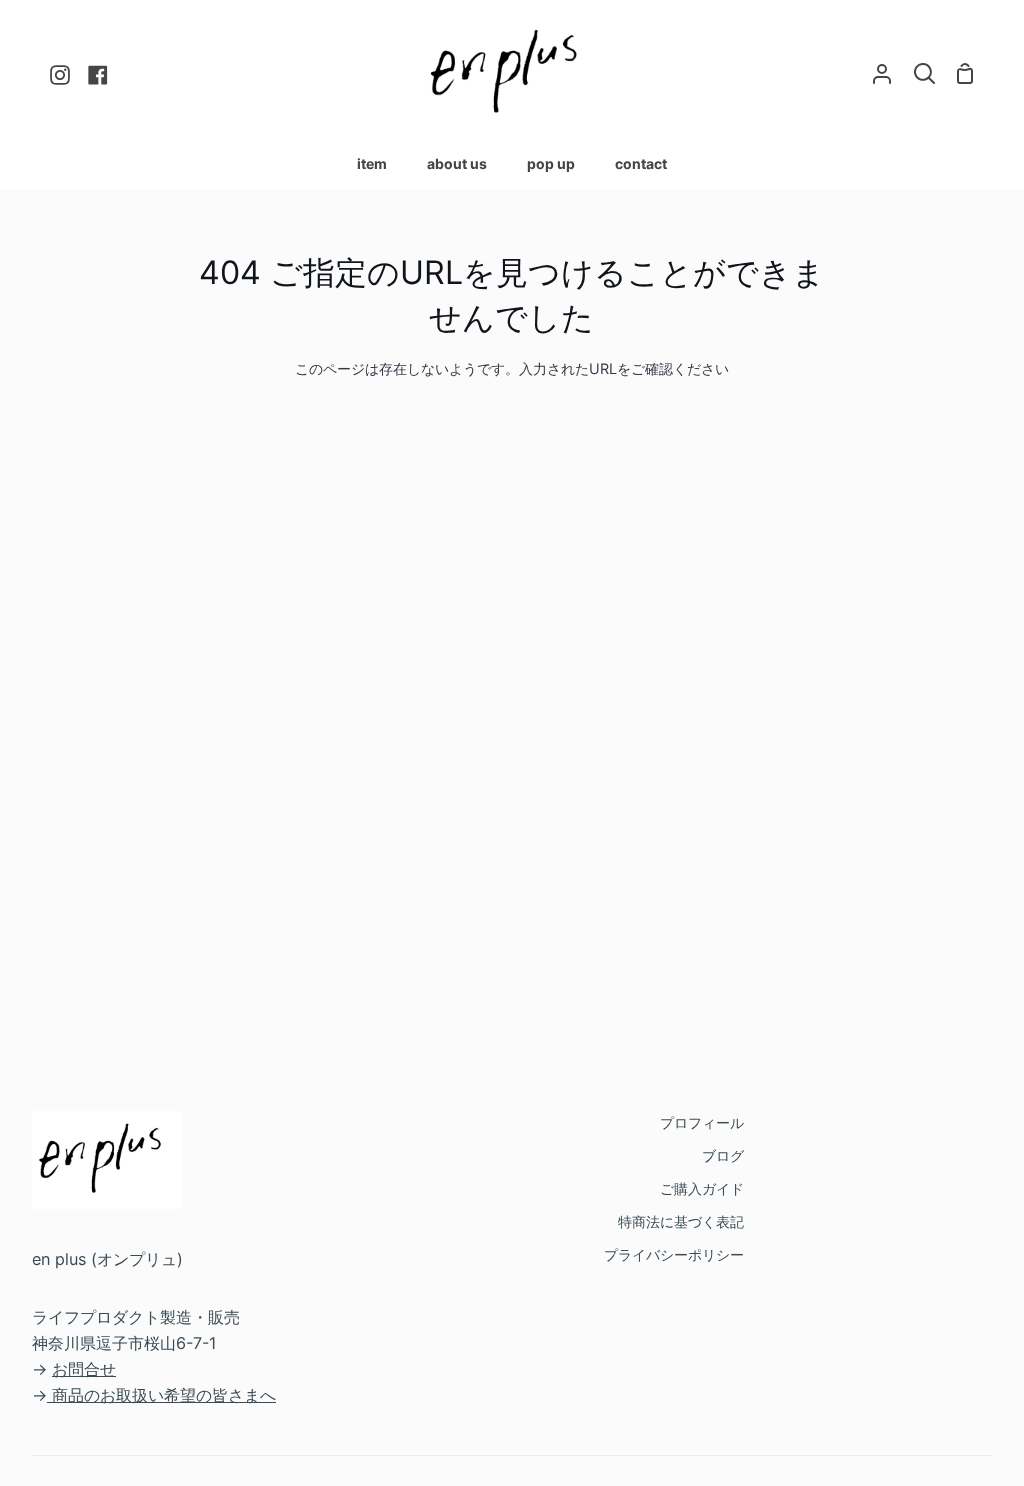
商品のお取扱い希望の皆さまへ (164, 1395)
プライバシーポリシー (674, 1254)
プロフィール (702, 1122)
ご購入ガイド (702, 1188)
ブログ (723, 1155)
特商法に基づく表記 (681, 1221)
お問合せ (84, 1369)
